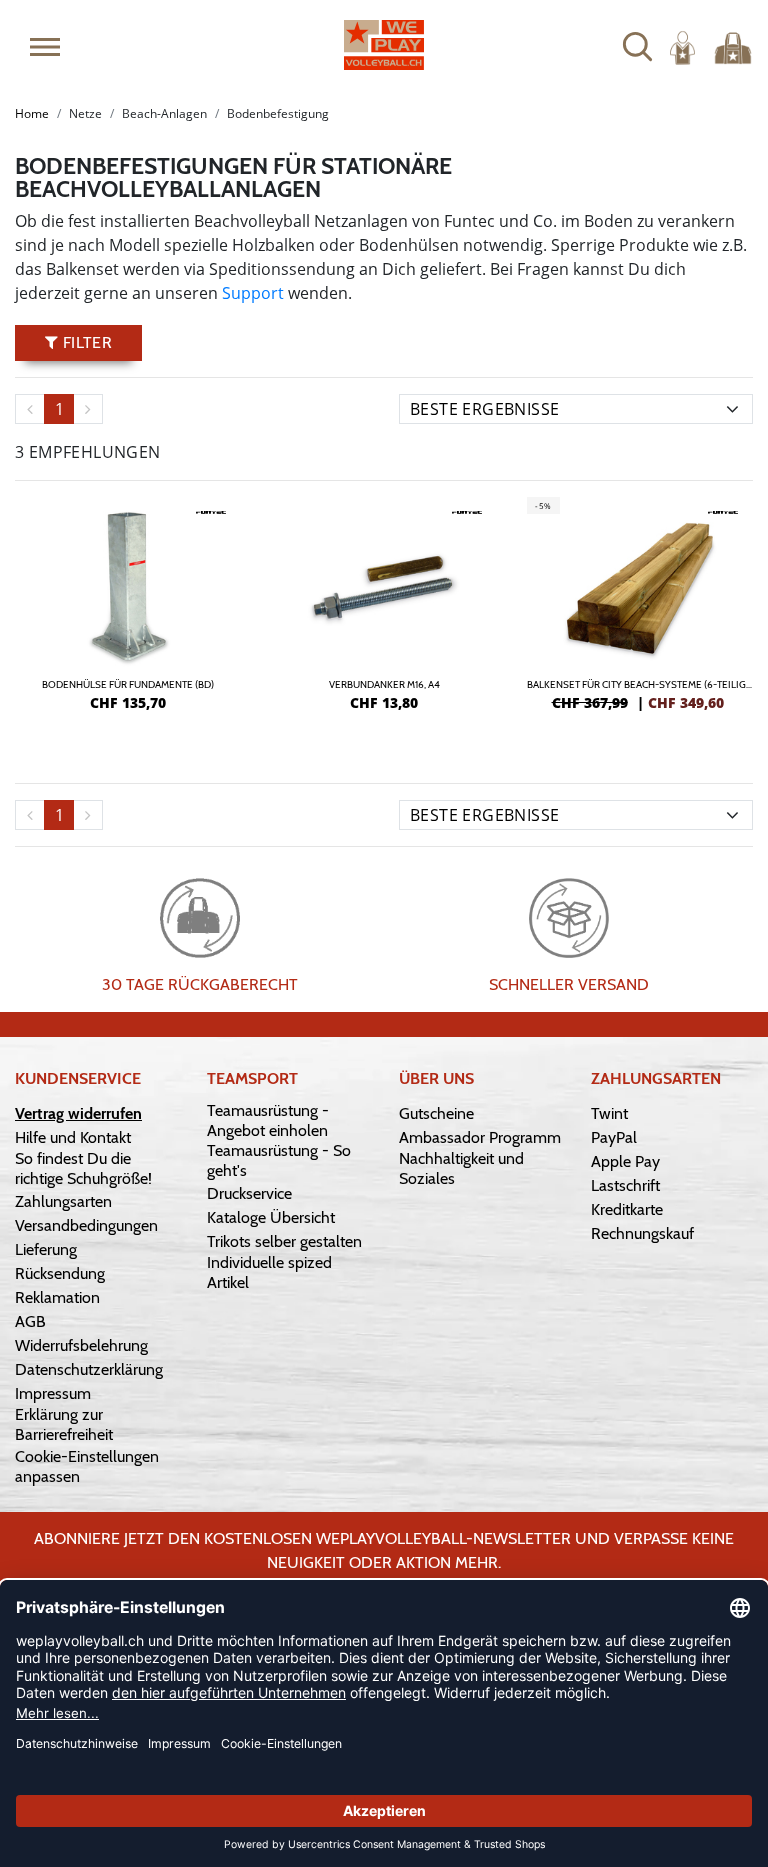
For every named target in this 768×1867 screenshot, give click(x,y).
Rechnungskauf (642, 1233)
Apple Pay (625, 1161)
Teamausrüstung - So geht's (279, 1160)
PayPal (614, 1137)
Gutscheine (436, 1113)
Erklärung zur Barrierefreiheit (64, 1424)
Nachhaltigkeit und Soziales (461, 1168)
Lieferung (46, 1249)
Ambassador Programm (480, 1137)
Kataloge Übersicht (271, 1217)
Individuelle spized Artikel (269, 1272)
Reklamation (57, 1297)
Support (255, 293)
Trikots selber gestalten (284, 1241)
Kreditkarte (627, 1209)
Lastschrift (625, 1185)
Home (32, 113)
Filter (85, 342)
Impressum (53, 1393)
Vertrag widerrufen (78, 1113)
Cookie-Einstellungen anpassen (87, 1466)
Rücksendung (60, 1273)
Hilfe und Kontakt (73, 1137)
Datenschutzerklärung (89, 1369)
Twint (609, 1113)
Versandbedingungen (86, 1225)
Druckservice (249, 1193)
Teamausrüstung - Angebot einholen (268, 1120)
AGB (30, 1321)
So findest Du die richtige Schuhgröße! (83, 1168)
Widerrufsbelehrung (81, 1345)
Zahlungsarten (63, 1201)
